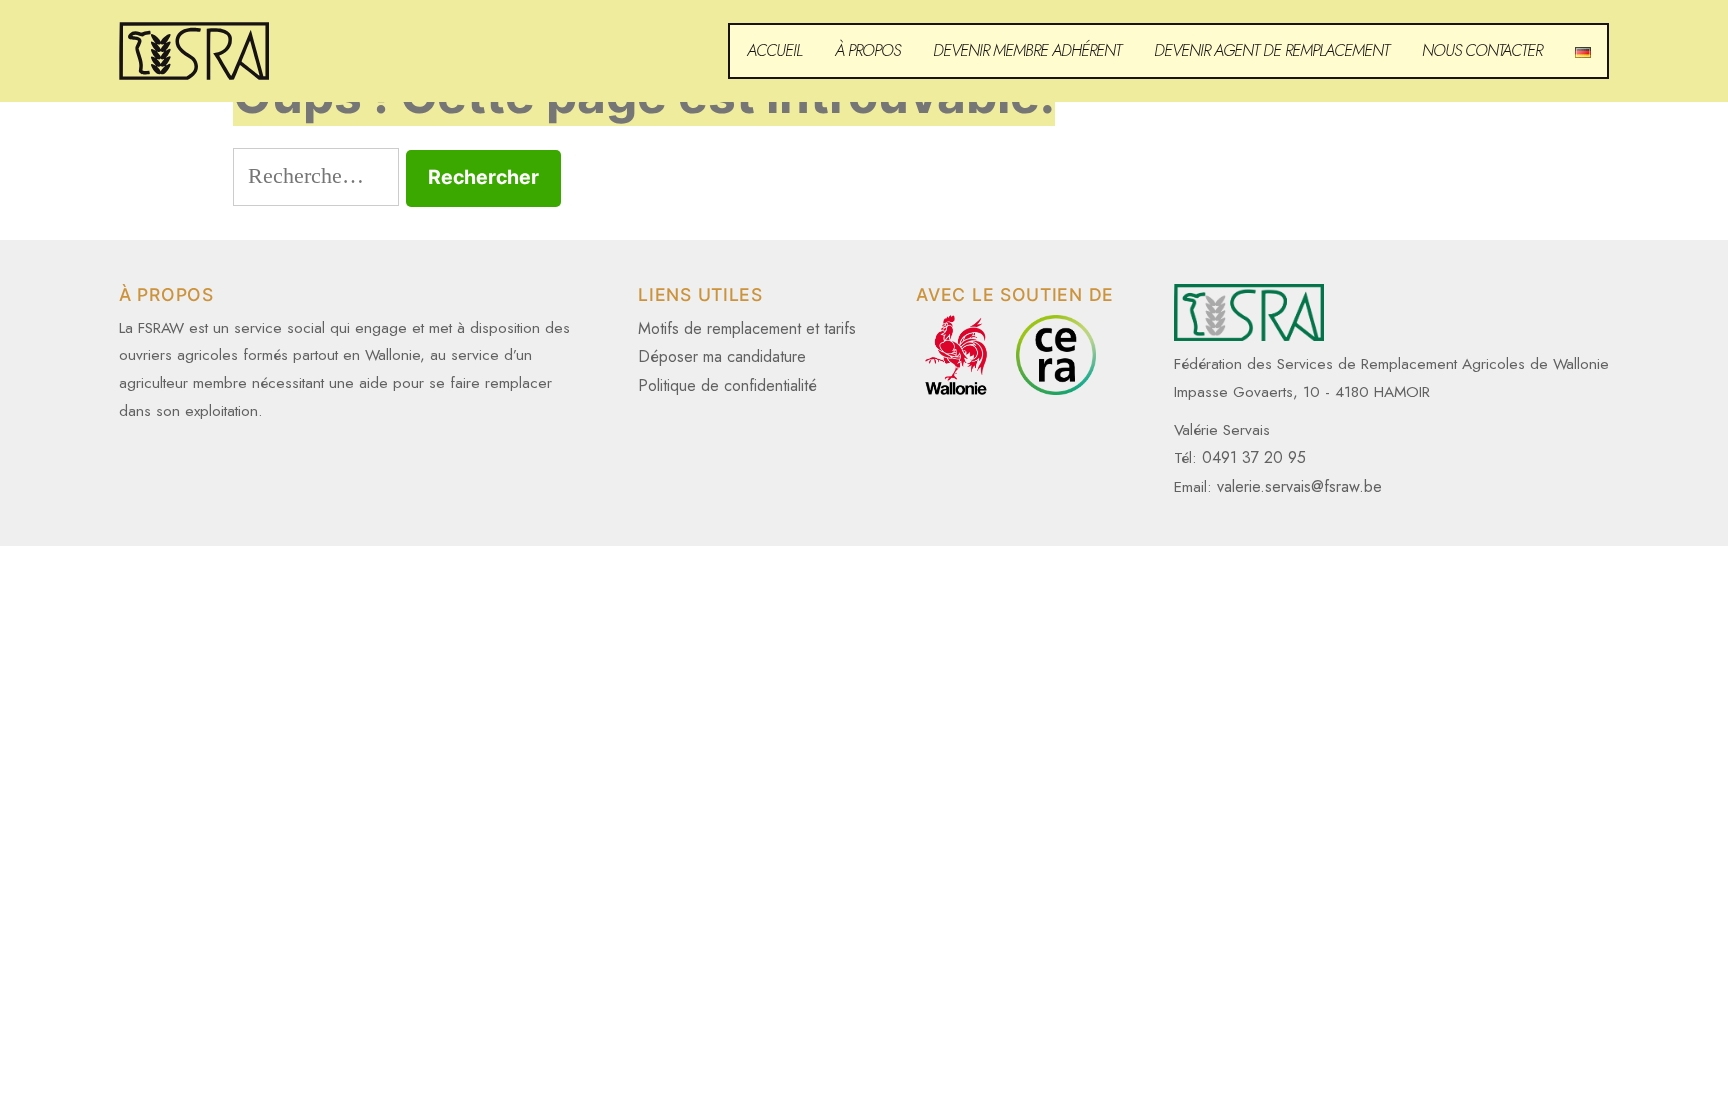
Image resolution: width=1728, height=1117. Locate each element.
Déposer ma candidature (722, 356)
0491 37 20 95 (1254, 457)
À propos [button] (867, 50)
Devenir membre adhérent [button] (1027, 50)
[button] (1582, 51)
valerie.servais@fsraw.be (1299, 486)
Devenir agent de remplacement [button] (1271, 50)
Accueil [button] (774, 50)
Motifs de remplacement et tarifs (747, 328)
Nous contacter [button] (1482, 50)
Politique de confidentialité (727, 385)
